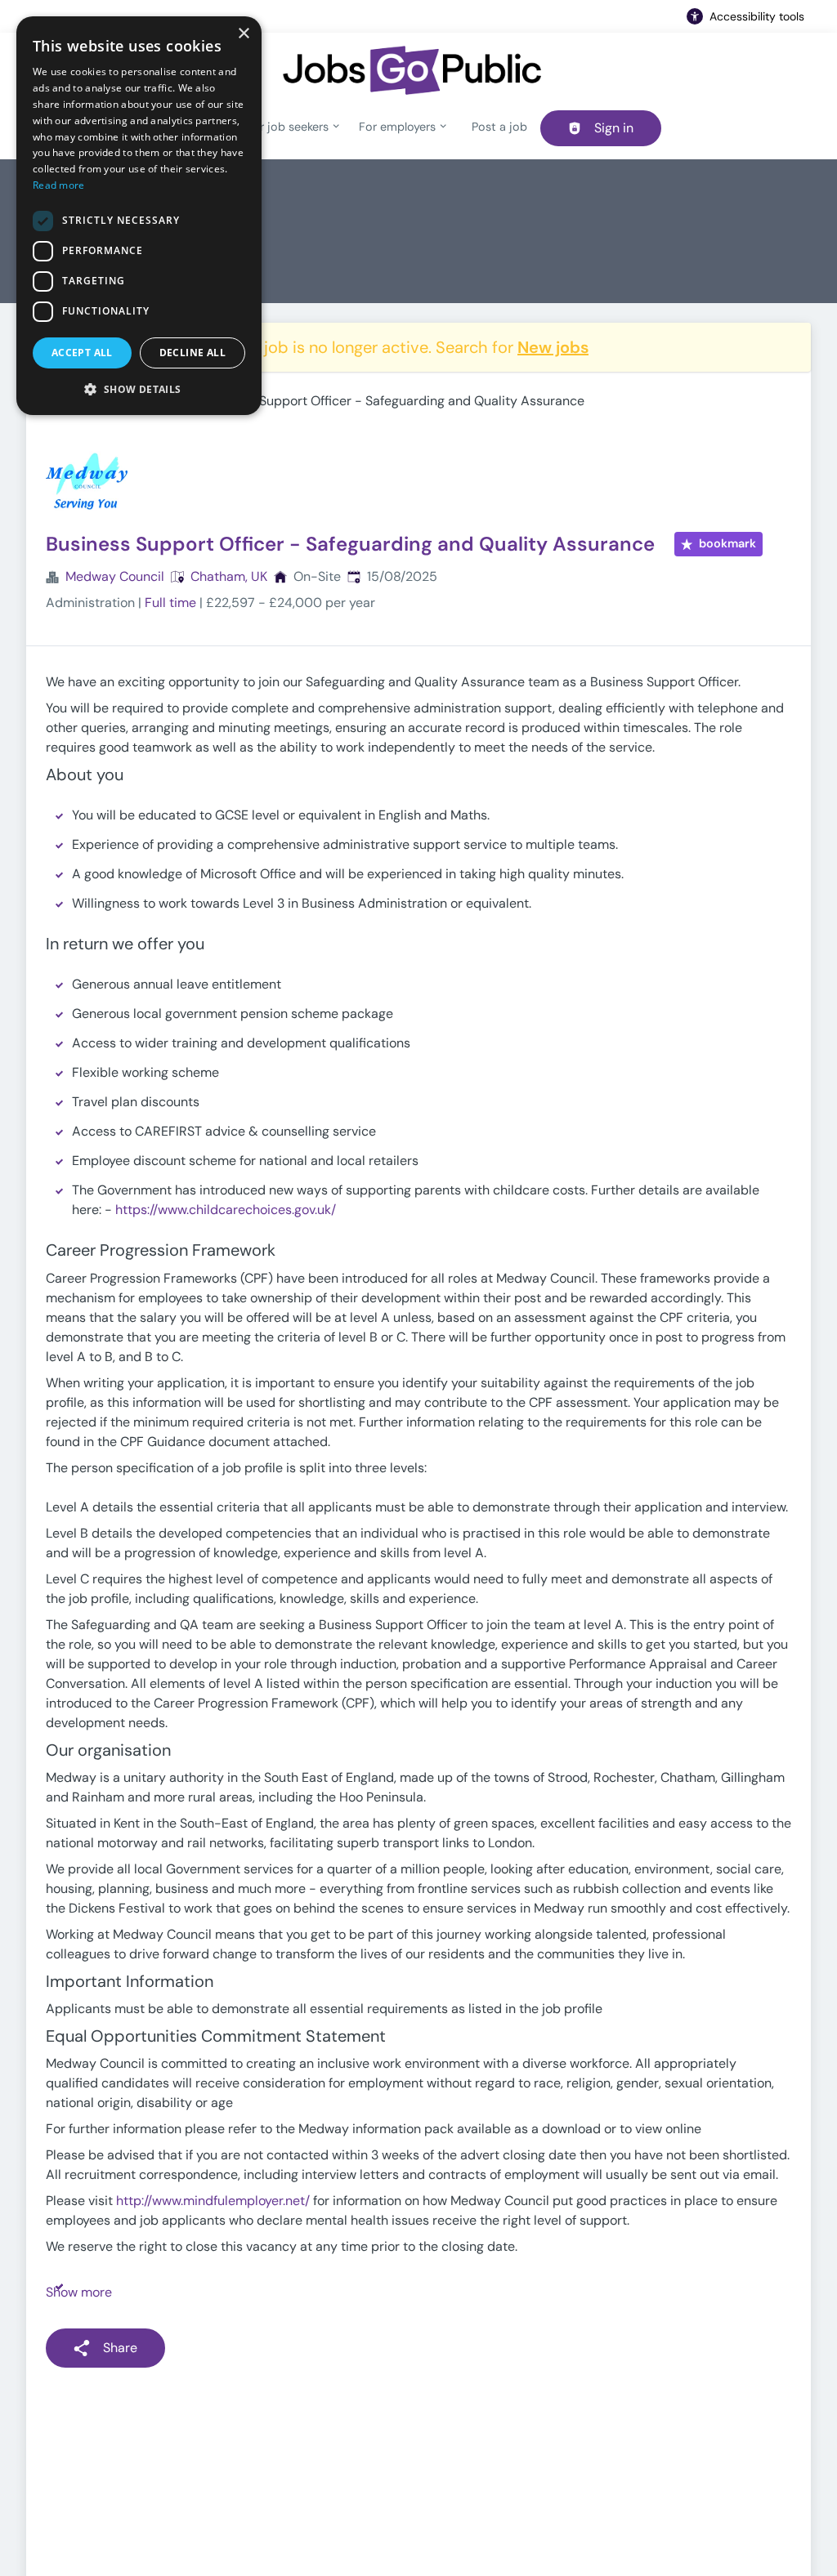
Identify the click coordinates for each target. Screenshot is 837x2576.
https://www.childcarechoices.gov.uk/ (226, 1210)
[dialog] (139, 216)
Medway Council (115, 576)
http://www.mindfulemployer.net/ (213, 2201)
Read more (59, 185)
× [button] (243, 34)
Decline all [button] (192, 353)
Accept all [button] (82, 353)
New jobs (553, 347)
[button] (139, 389)
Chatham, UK (229, 576)
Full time (170, 603)
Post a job (499, 127)
